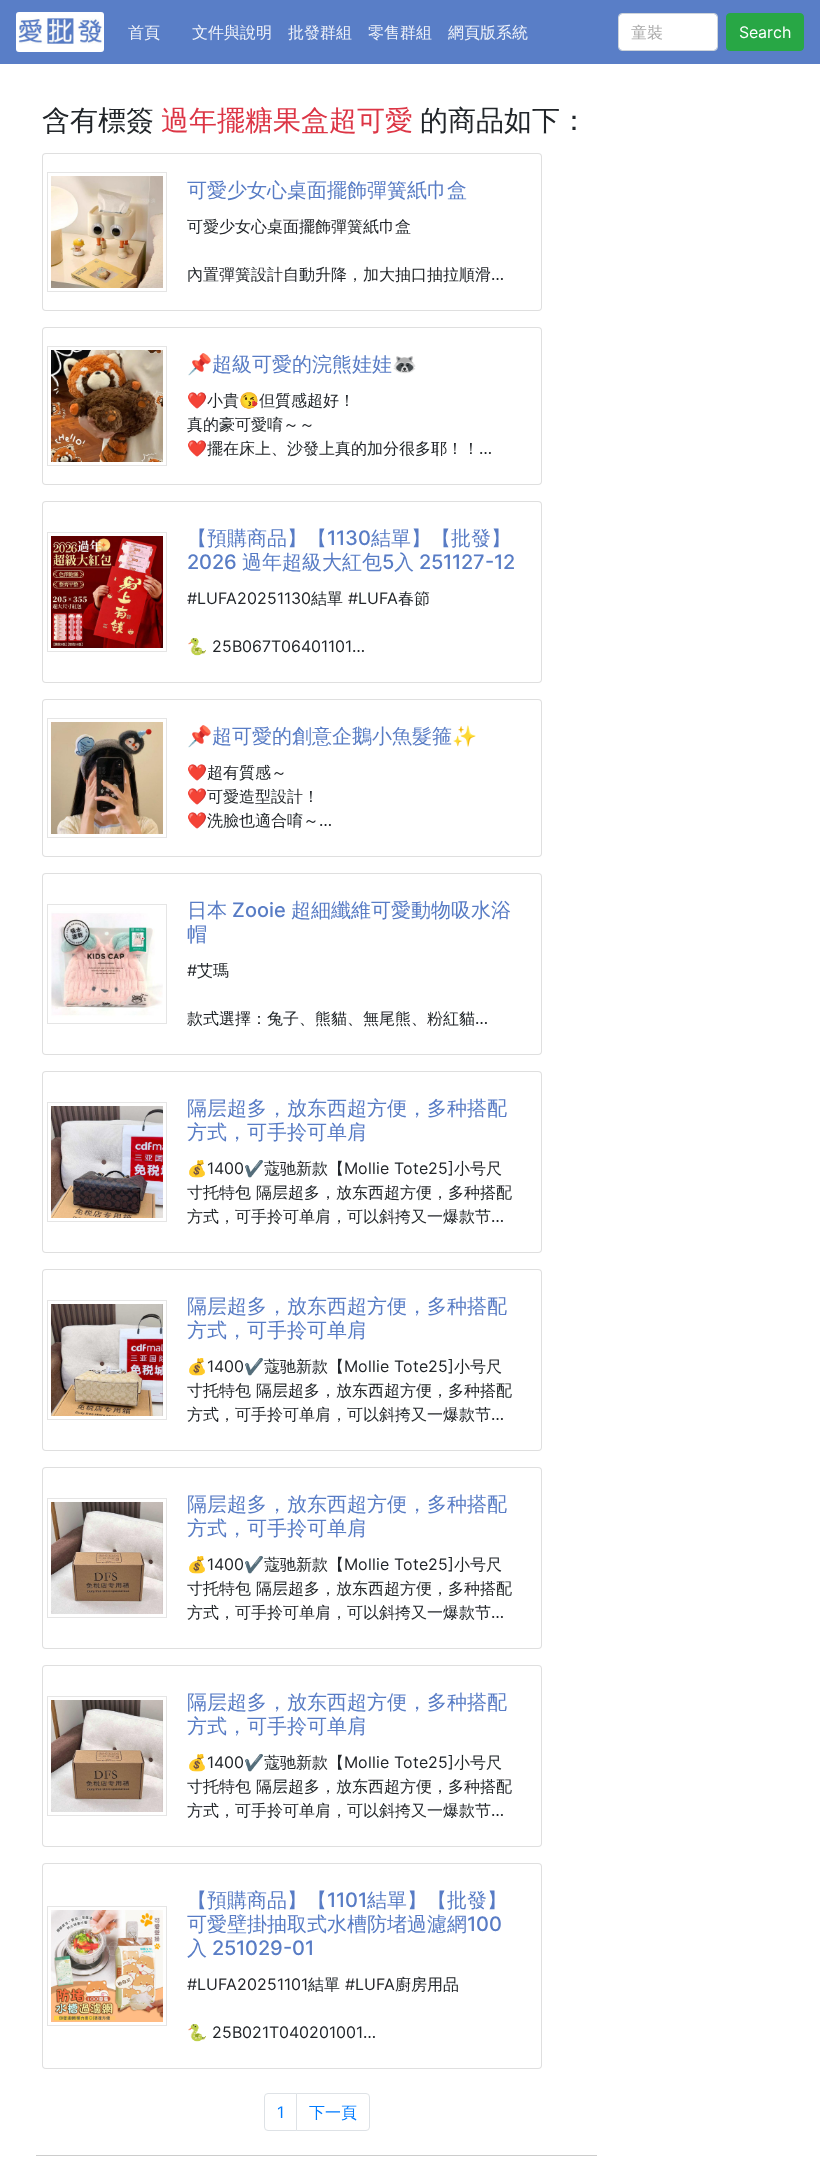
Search (765, 32)
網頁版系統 (488, 32)
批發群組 (320, 32)
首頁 (156, 31)
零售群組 (400, 32)
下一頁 (333, 2112)
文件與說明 (232, 32)
